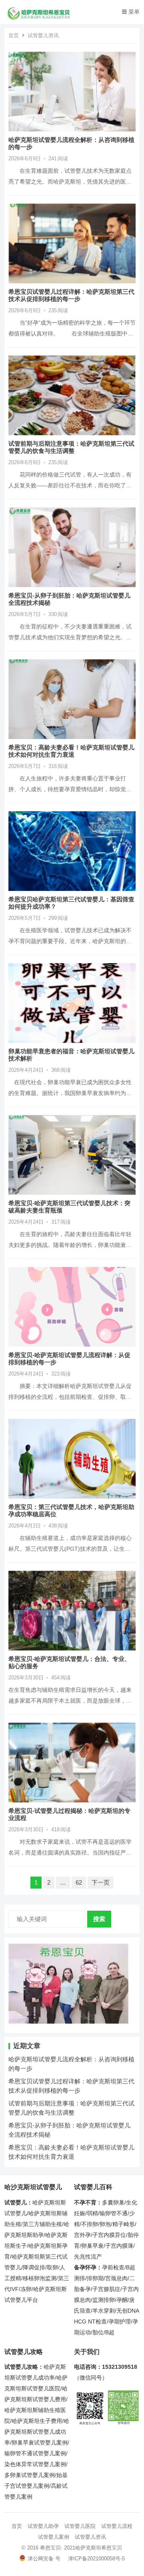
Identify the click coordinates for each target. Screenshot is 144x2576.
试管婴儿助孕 (43, 2526)
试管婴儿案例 (54, 2537)
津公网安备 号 (44, 2559)
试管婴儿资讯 (90, 2537)
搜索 (99, 1919)
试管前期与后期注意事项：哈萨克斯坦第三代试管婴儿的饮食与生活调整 (71, 447)
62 (79, 1882)
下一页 (101, 1882)
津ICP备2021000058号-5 (96, 2559)
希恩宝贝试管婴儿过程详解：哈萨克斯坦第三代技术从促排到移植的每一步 (71, 295)
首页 (14, 35)
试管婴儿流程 (117, 2526)
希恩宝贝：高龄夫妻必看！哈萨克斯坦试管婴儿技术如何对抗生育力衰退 (71, 751)
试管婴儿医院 (80, 2526)
